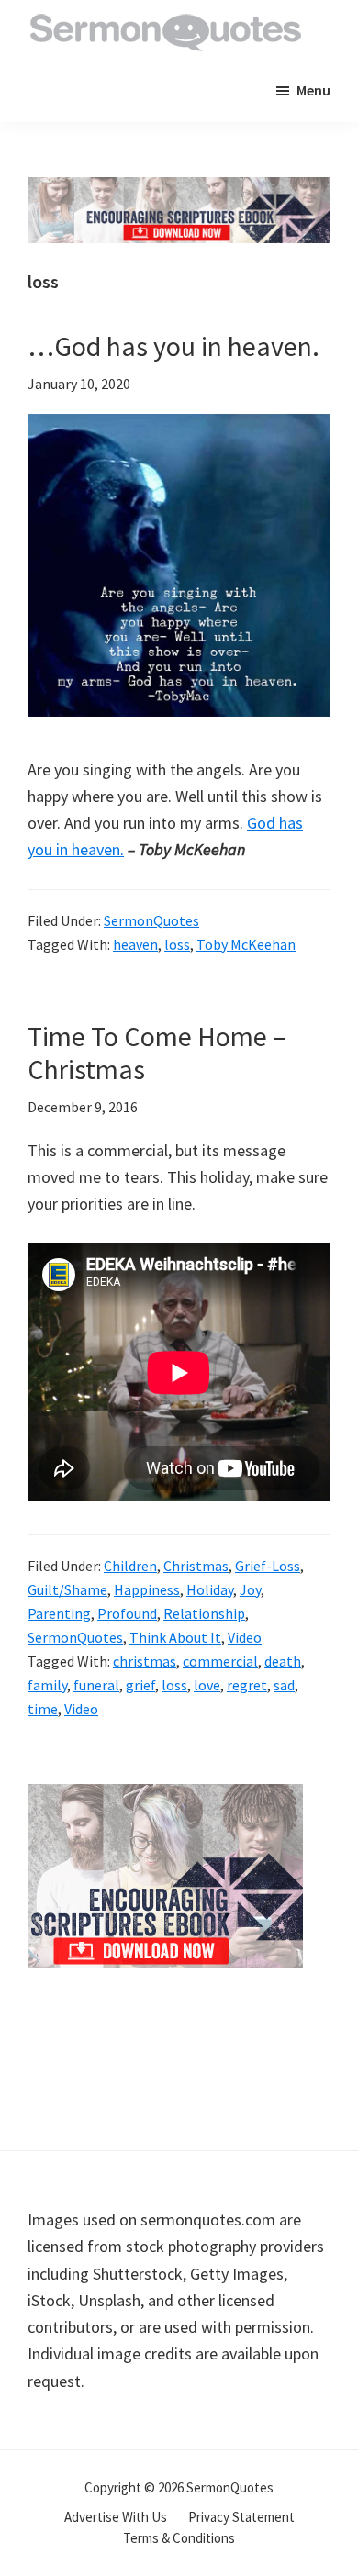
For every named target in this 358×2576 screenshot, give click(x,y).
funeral (96, 1685)
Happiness (147, 1589)
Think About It (175, 1637)
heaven (135, 944)
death (283, 1661)
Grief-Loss (268, 1566)
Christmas (196, 1566)
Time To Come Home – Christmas (157, 1053)
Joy (250, 1589)
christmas (145, 1661)
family (47, 1685)
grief (140, 1685)
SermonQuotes (151, 920)
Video (245, 1637)
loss (177, 944)
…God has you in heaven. (173, 346)
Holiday (210, 1589)
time (43, 1709)
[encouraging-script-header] (179, 190)
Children (130, 1566)
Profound (127, 1613)
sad (284, 1685)
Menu (313, 90)
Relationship (204, 1613)
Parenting (59, 1613)
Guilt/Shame (67, 1589)
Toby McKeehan (246, 944)
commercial (220, 1661)
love (207, 1685)
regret (247, 1685)
